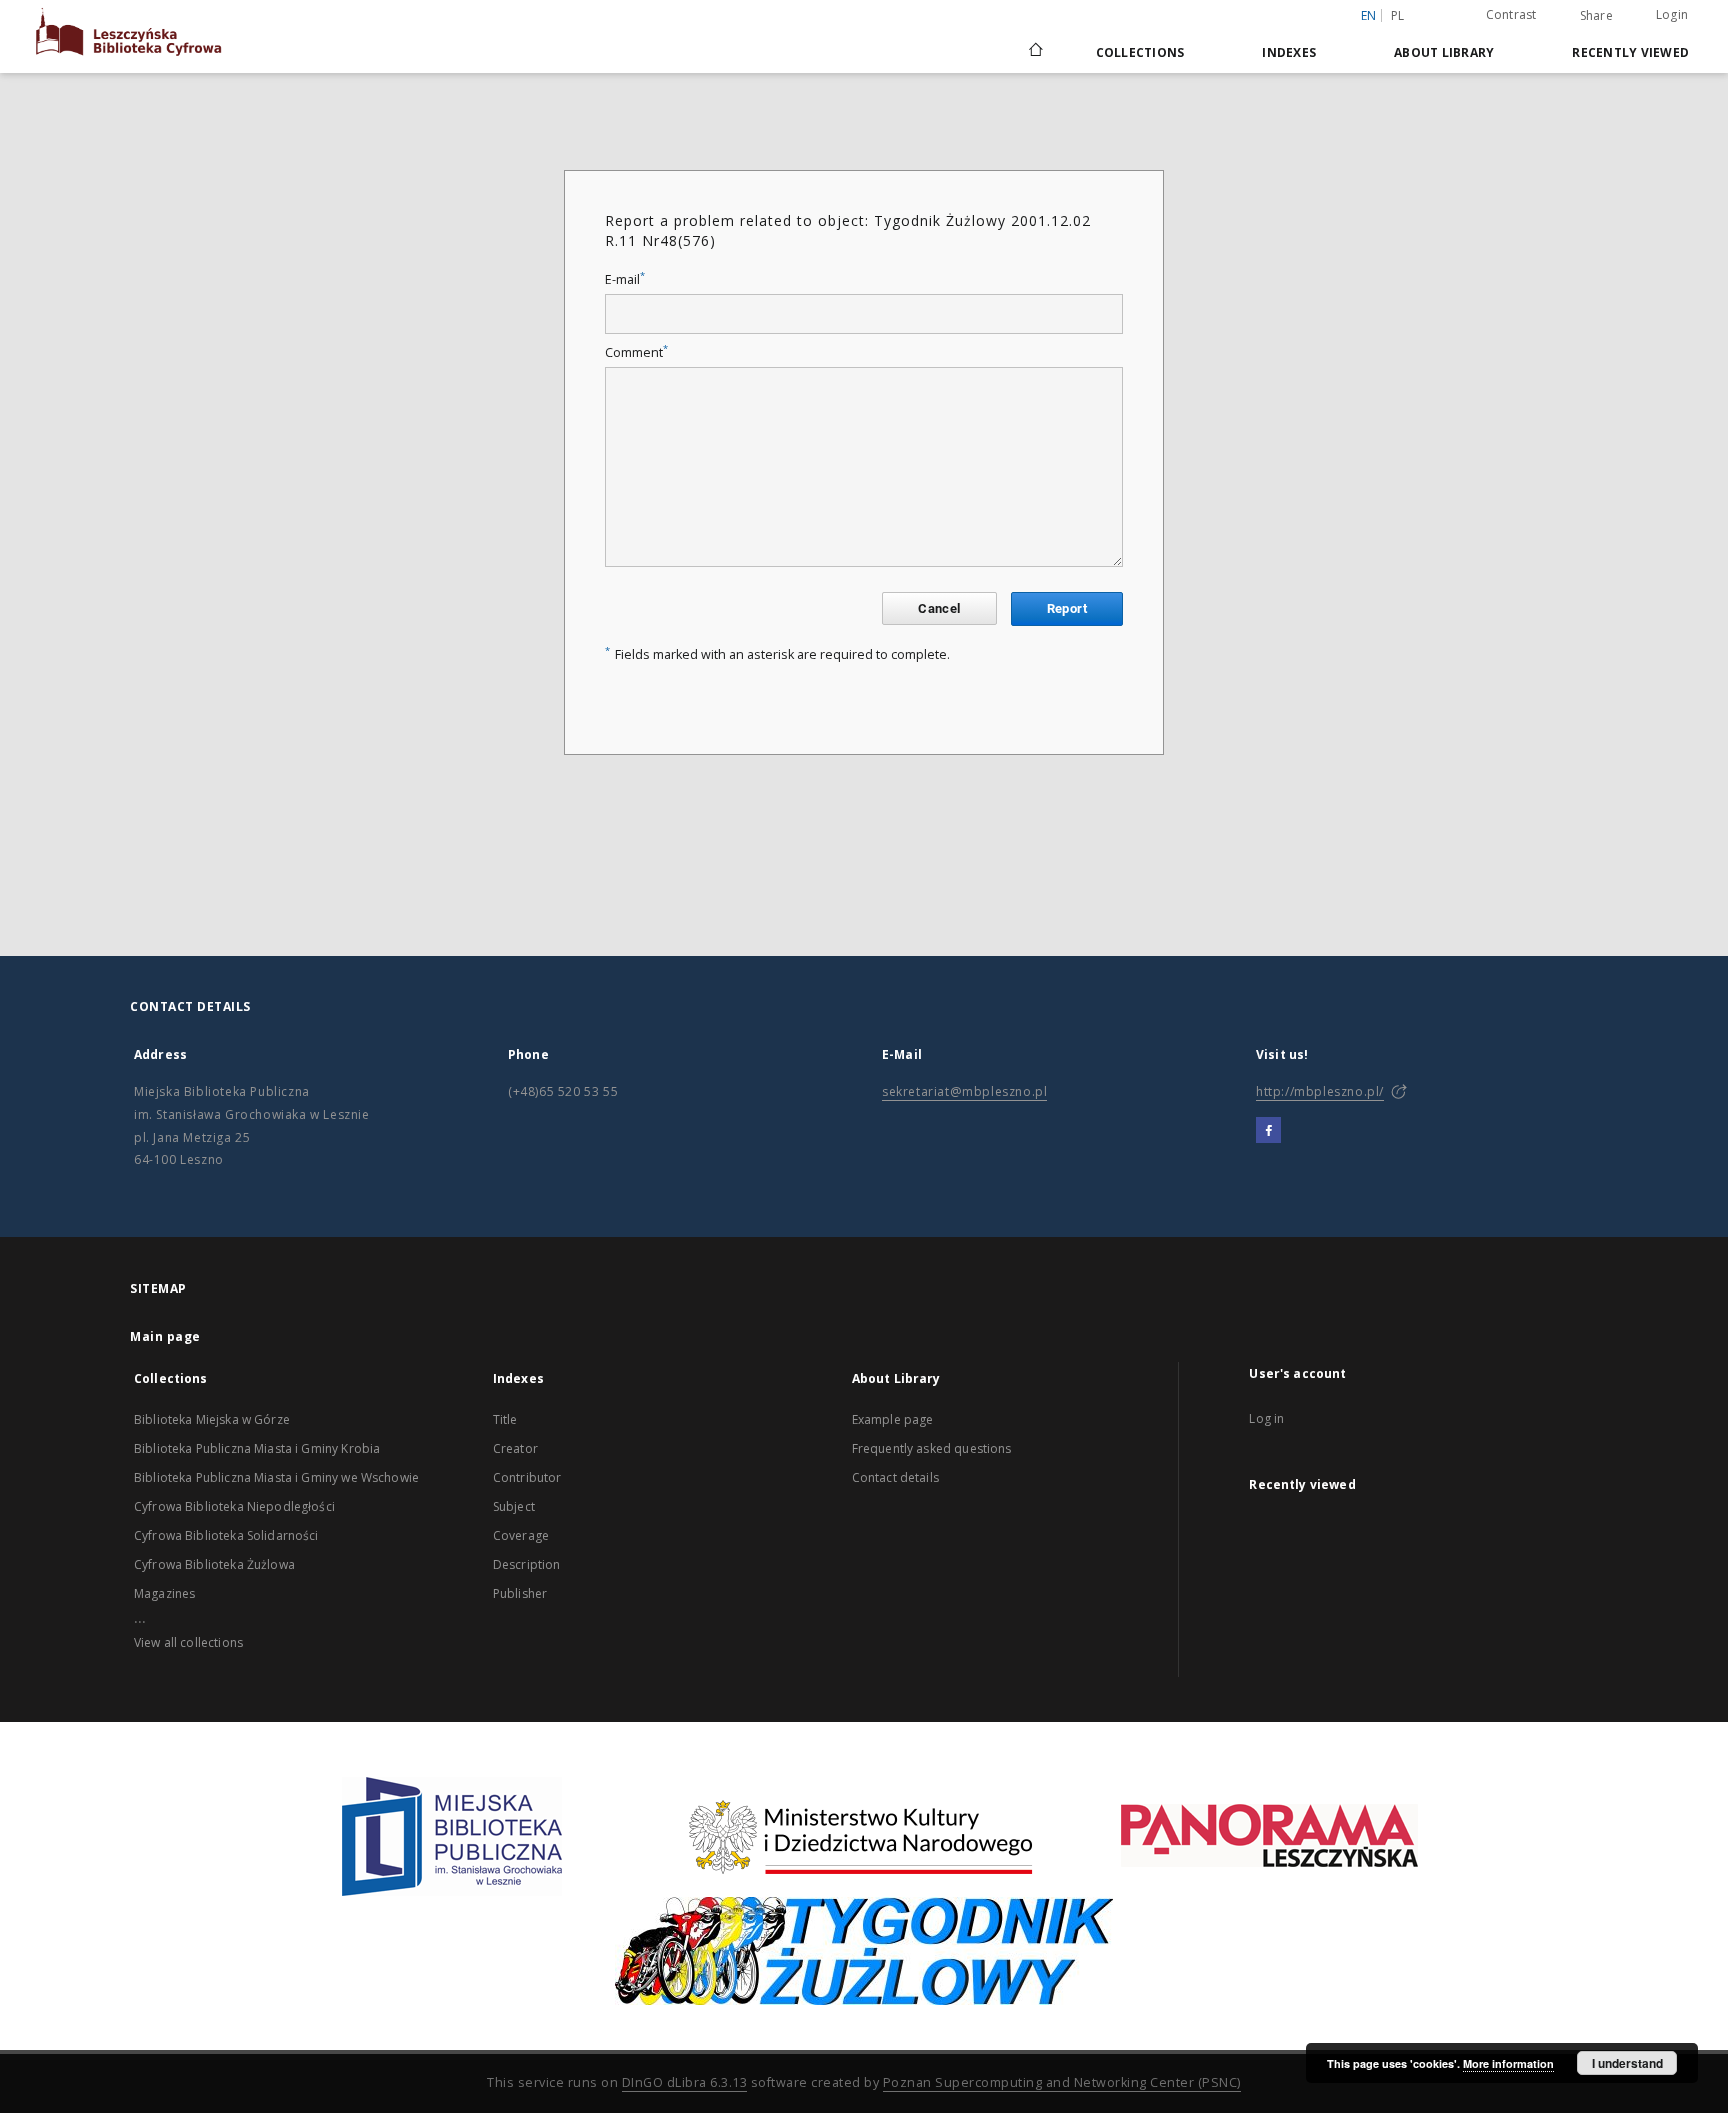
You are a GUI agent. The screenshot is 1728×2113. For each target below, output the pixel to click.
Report (1067, 608)
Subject (514, 1506)
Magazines (164, 1593)
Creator (515, 1448)
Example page (893, 1419)
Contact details (895, 1477)
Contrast (1511, 14)
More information (1508, 2063)
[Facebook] (1268, 1131)
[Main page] (1034, 52)
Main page (165, 1336)
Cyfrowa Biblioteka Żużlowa (214, 1564)
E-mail (625, 279)
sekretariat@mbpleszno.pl (964, 1091)
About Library (1444, 52)
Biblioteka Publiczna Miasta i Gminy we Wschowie (276, 1477)
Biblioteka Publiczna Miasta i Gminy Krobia (257, 1448)
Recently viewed (1630, 52)
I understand (1627, 2063)
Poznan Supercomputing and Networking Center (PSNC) (1062, 2082)
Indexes (1289, 52)
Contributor (527, 1477)
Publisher (520, 1593)
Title (505, 1419)
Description (527, 1564)
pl (1398, 15)
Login (1672, 14)
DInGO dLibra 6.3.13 (685, 2082)
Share (1596, 16)
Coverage (521, 1535)
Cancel (939, 608)
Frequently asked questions (932, 1448)
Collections (1140, 52)
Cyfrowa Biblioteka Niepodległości (234, 1506)
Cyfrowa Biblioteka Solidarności (226, 1535)
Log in (1266, 1418)
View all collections (188, 1642)
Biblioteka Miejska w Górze (212, 1419)
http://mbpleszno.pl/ (1320, 1091)
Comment (636, 352)
